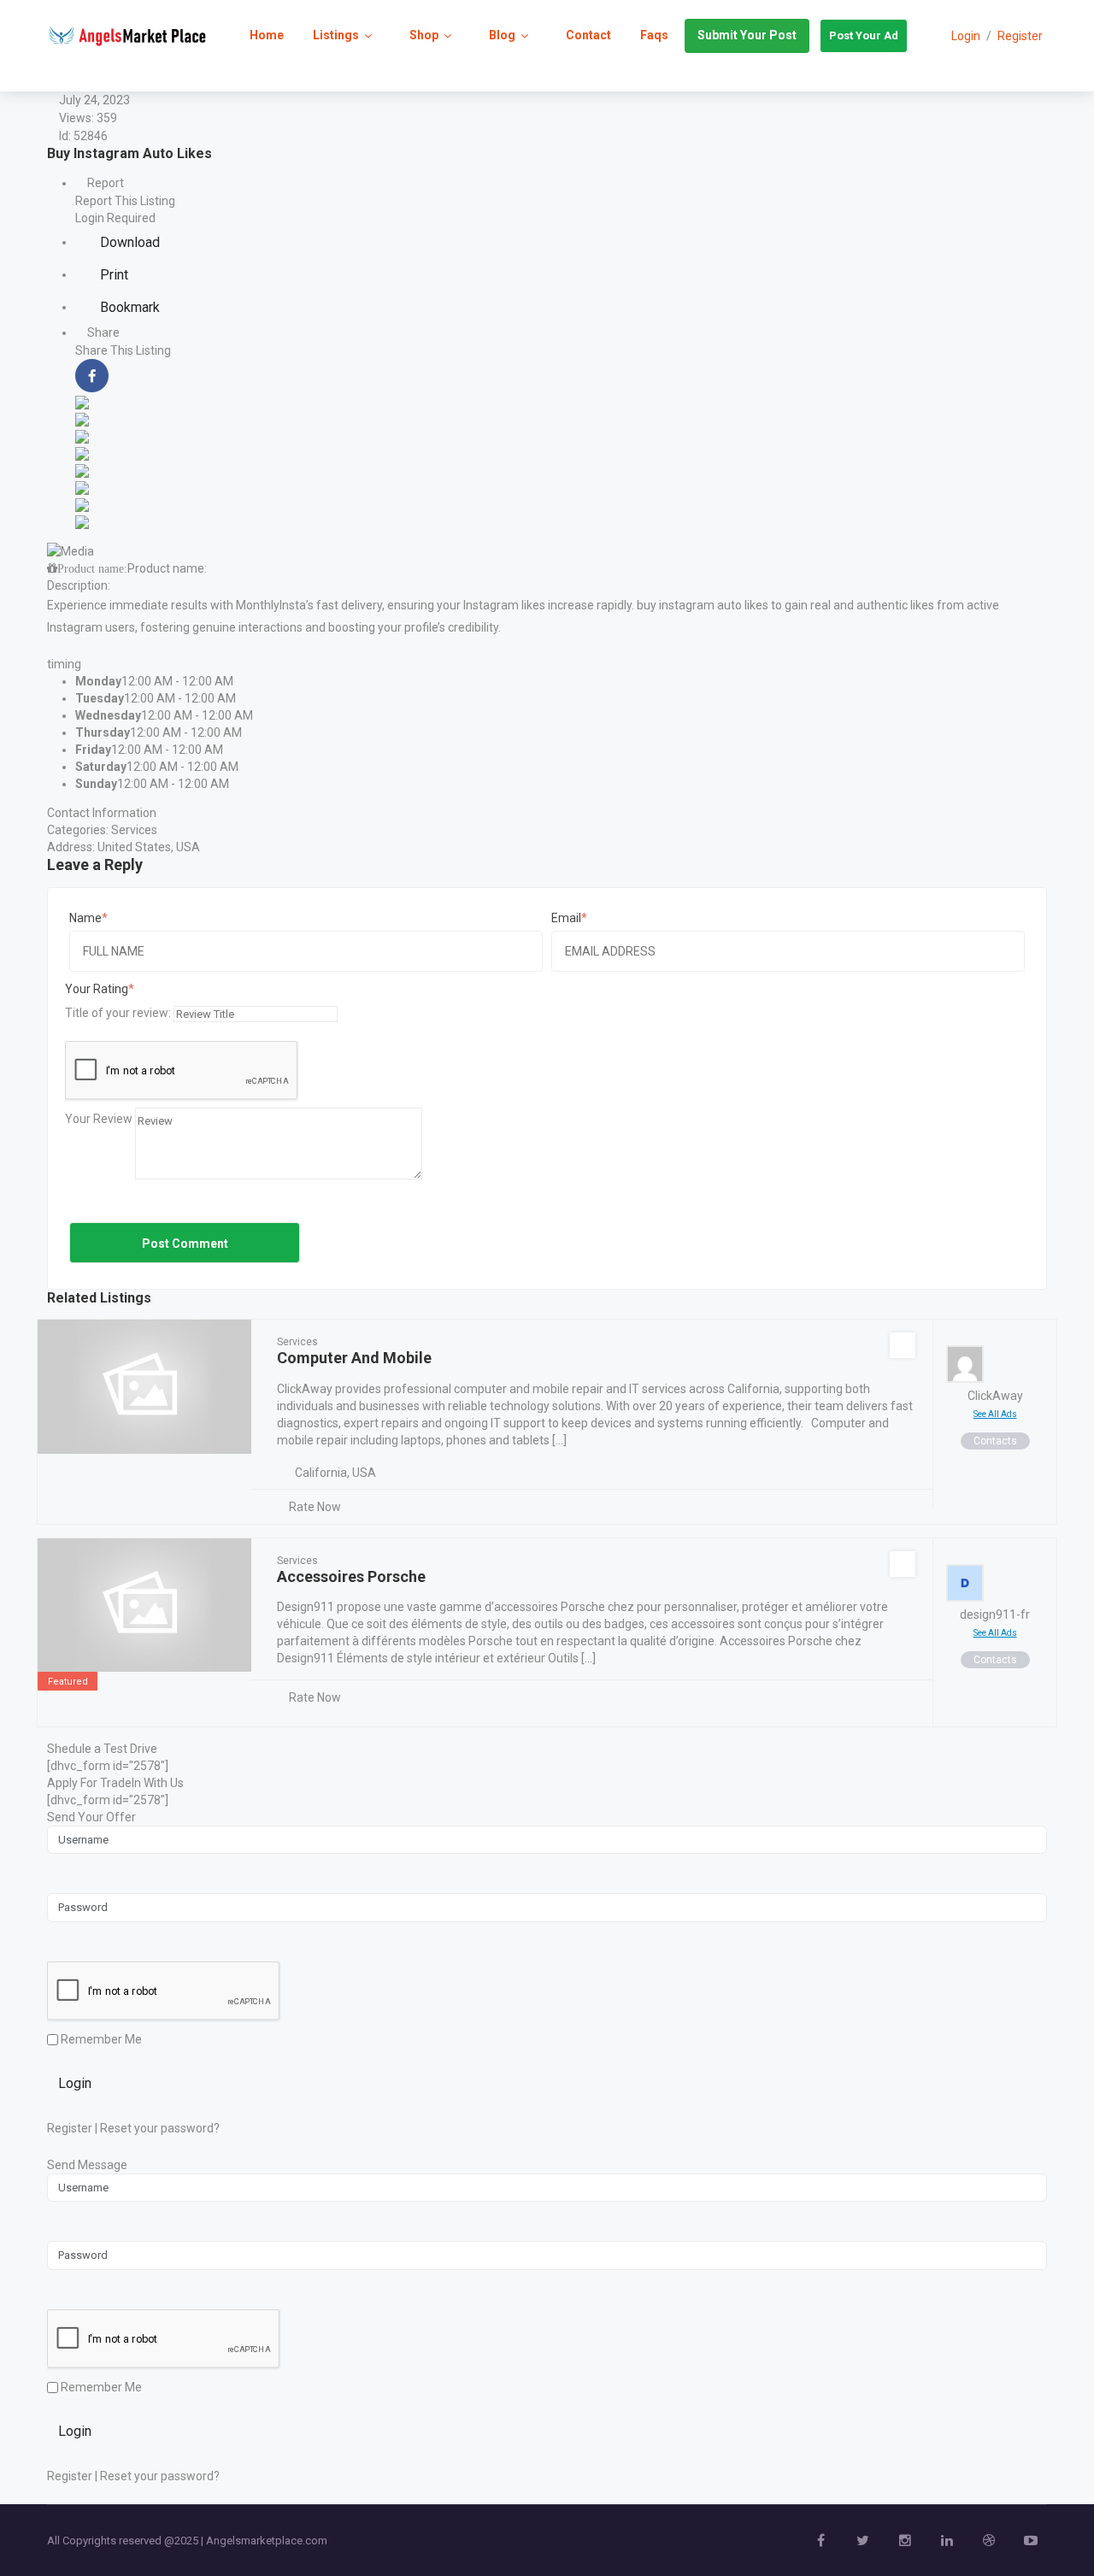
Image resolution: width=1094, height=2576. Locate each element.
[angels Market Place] (127, 35)
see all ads (995, 1414)
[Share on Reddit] (82, 452)
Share (102, 332)
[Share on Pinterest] (82, 469)
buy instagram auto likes (703, 605)
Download (128, 242)
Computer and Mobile (354, 1358)
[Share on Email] (82, 520)
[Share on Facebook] (92, 374)
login (966, 36)
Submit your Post (747, 35)
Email (566, 918)
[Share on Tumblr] (82, 486)
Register (1020, 36)
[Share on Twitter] (82, 401)
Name (85, 918)
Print (112, 275)
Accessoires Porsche (351, 1576)
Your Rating (97, 989)
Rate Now (315, 1507)
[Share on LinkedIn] (82, 418)
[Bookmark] (903, 1345)
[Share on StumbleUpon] (82, 503)
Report (104, 183)
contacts (995, 1441)
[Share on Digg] (82, 435)
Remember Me (100, 2039)
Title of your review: (118, 1013)
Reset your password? (160, 2128)
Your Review (99, 1119)
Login (75, 2083)
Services (134, 830)
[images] (71, 550)
